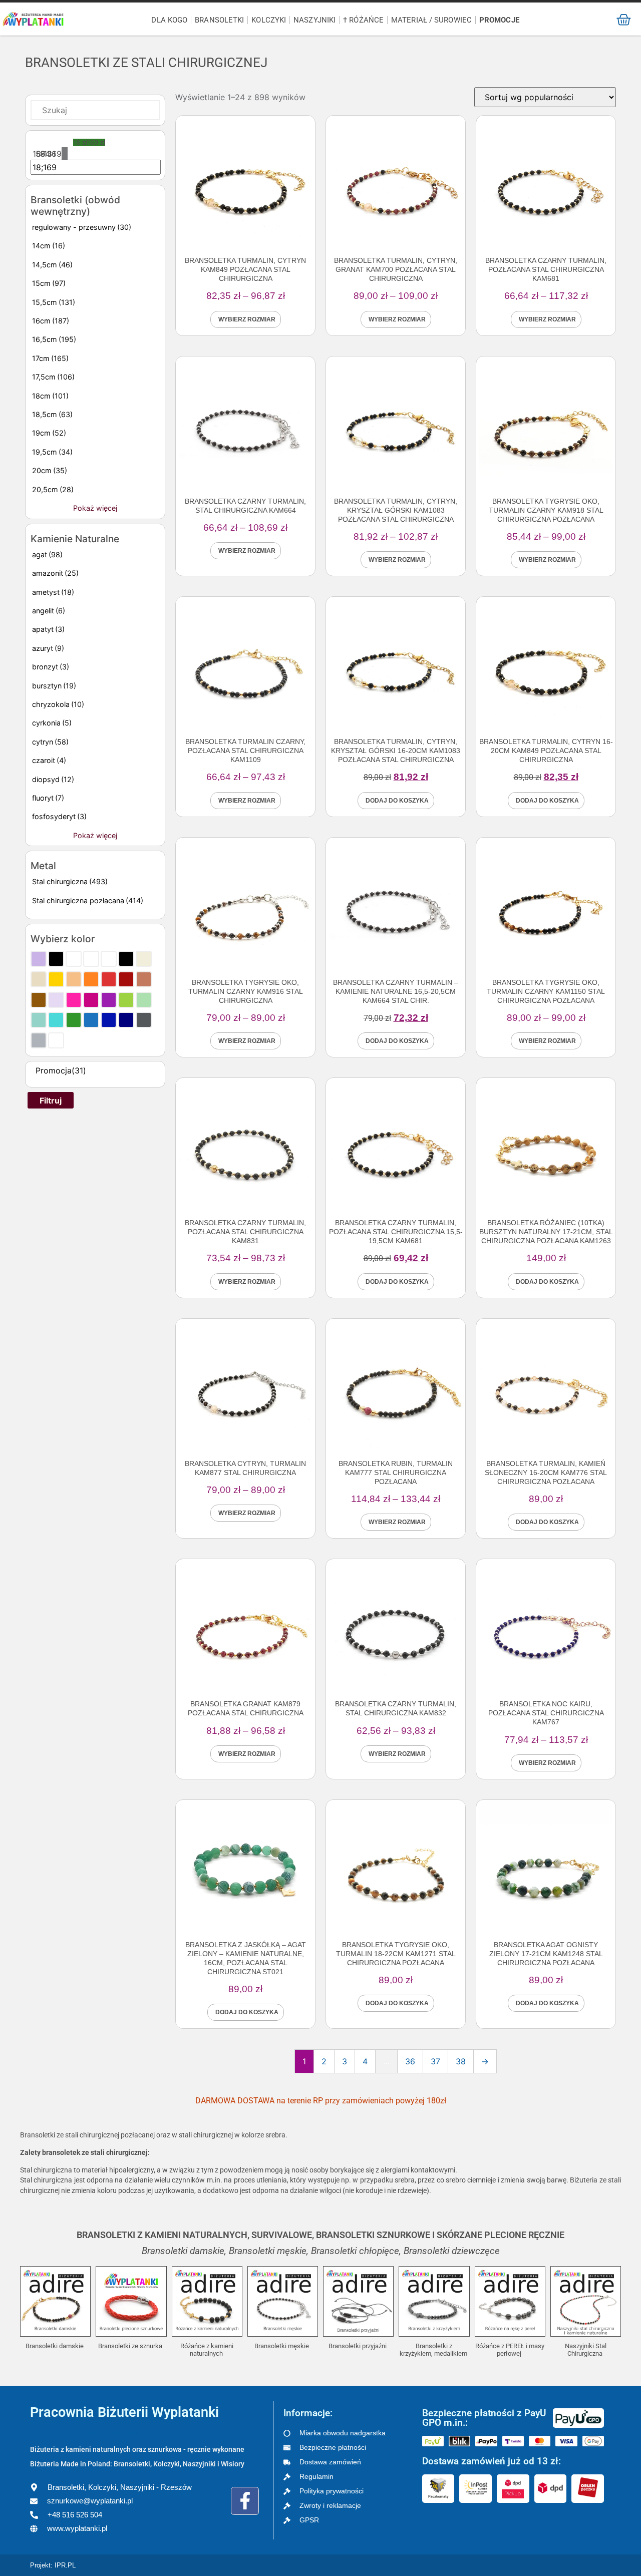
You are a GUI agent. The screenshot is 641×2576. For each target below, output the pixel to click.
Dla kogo (169, 20)
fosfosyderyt (59, 816)
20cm (50, 470)
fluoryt (48, 798)
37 (435, 2061)
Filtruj (51, 1100)
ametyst (53, 592)
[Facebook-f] (245, 2501)
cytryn (50, 742)
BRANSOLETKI (219, 20)
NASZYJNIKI (314, 20)
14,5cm (52, 265)
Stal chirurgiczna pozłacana (88, 900)
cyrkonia (52, 723)
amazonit (55, 573)
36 (410, 2061)
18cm (50, 396)
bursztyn (54, 686)
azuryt (48, 648)
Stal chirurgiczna (70, 881)
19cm (49, 433)
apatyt (48, 629)
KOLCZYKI (269, 20)
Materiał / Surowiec (431, 20)
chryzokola (58, 704)
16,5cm (54, 339)
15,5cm (54, 302)
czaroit (49, 760)
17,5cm (53, 377)
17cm (50, 358)
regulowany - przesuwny (82, 227)
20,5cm (53, 489)
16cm (51, 321)
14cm (49, 246)
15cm (49, 283)
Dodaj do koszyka (397, 801)
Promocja (61, 1070)
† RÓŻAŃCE (363, 20)
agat (47, 555)
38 (461, 2061)
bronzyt (51, 667)
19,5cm (52, 452)
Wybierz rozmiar (247, 319)
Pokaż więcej (95, 508)
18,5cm (52, 414)
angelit (49, 611)
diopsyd (53, 779)
